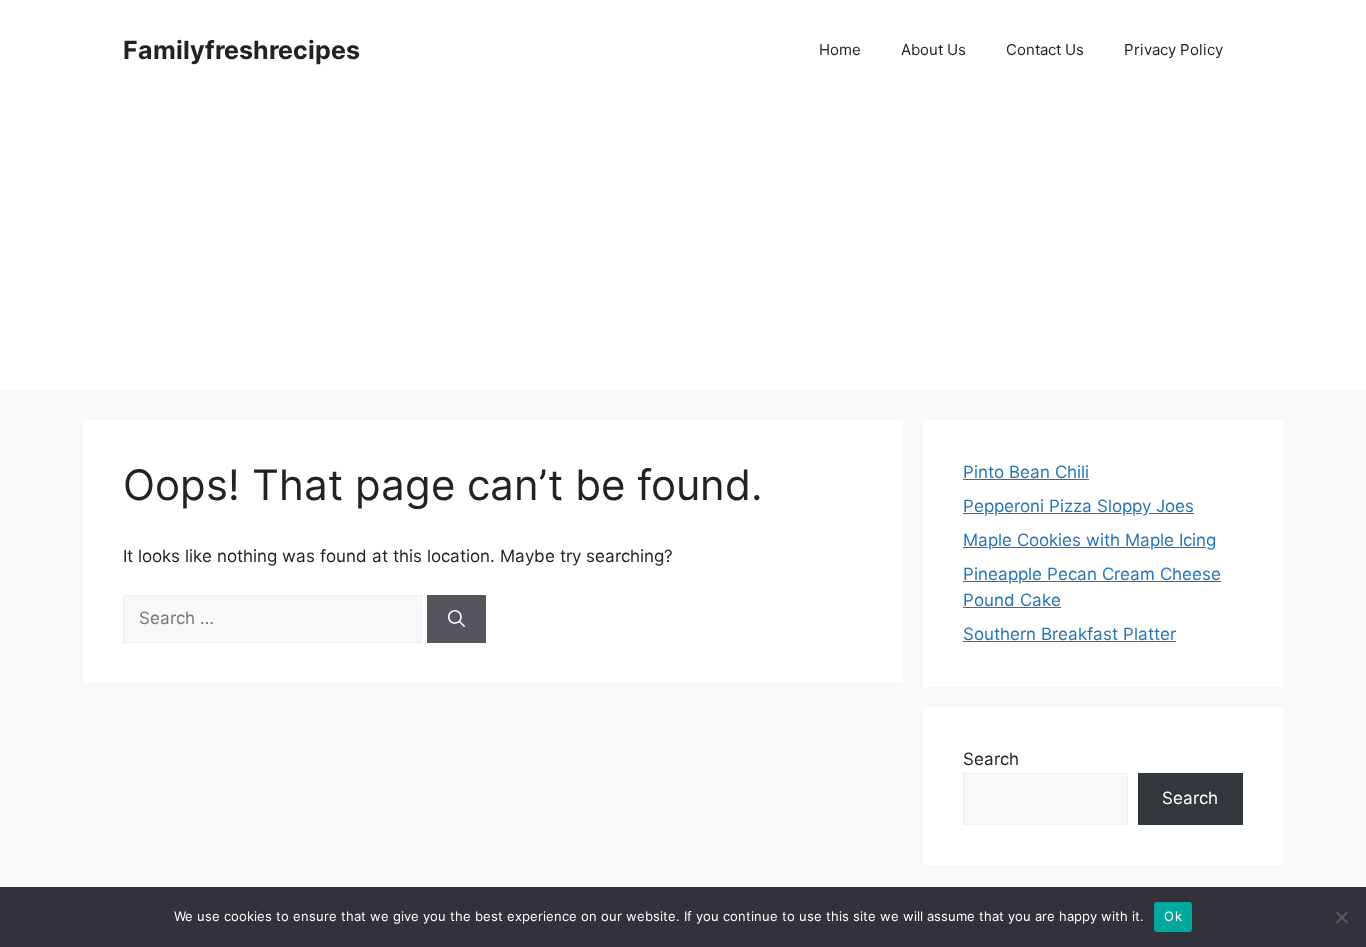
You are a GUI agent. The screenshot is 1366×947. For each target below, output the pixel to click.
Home (840, 49)
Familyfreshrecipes (241, 50)
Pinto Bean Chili (1026, 472)
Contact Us (1045, 49)
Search (991, 759)
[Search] (456, 619)
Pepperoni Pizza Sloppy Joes (1078, 506)
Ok (1173, 916)
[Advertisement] (683, 250)
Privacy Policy (1173, 49)
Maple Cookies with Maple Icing (1089, 540)
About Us (933, 49)
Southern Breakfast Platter (1069, 634)
